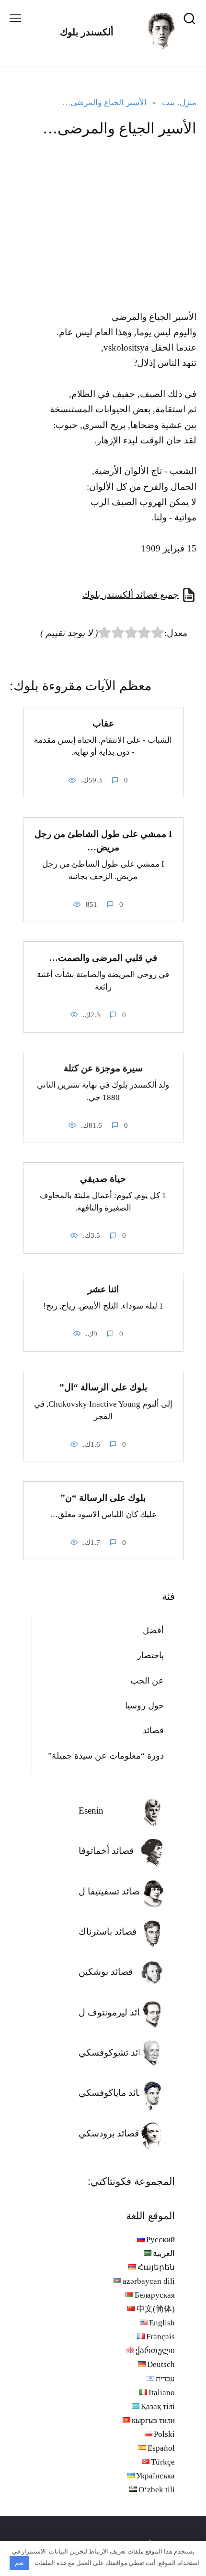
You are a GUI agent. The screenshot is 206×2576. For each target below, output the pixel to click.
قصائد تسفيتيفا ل (111, 1891)
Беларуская (155, 2295)
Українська (155, 2476)
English (162, 2323)
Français (160, 2337)
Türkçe (163, 2462)
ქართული (155, 2350)
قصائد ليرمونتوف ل (115, 2012)
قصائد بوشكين (106, 1972)
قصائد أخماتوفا (106, 1851)
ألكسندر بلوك (87, 32)
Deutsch (161, 2364)
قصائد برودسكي (109, 2133)
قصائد (153, 1730)
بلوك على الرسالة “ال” (103, 1387)
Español (161, 2448)
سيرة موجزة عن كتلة (103, 1068)
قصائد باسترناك (108, 1932)
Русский (160, 2240)
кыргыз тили (153, 2420)
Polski (164, 2434)
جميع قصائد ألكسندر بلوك (131, 595)
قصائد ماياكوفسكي (114, 2093)
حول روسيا (144, 1706)
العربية (164, 2253)
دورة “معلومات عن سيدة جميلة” (106, 1756)
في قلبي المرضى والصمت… (103, 958)
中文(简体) (156, 2309)
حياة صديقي (103, 1179)
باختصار (150, 1655)
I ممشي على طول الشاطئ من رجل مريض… (103, 841)
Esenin (91, 1811)
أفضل (153, 1630)
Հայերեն (156, 2267)
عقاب (103, 723)
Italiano (162, 2393)
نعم (19, 2563)
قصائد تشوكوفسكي (116, 2053)
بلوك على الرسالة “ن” (103, 1498)
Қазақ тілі (158, 2406)
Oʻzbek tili (157, 2490)
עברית (165, 2379)
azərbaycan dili (149, 2281)
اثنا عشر (103, 1289)
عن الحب (147, 1681)
